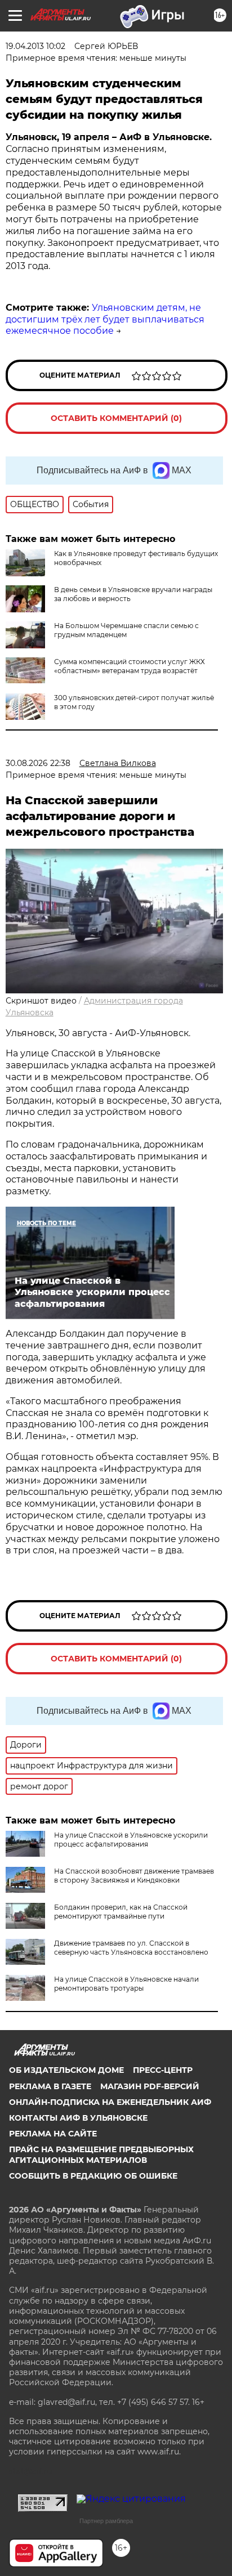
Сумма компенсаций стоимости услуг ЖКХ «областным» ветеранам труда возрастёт (130, 666)
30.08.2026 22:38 (38, 763)
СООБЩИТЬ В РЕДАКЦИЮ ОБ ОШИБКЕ (93, 2176)
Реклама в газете (50, 2086)
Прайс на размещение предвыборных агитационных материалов (101, 2154)
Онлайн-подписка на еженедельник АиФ (110, 2102)
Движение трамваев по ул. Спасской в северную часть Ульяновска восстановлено (131, 1948)
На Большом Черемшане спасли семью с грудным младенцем (126, 630)
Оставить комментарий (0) (116, 418)
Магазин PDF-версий (150, 2086)
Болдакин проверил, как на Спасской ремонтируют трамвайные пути (121, 1912)
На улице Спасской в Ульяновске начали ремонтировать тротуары (126, 1984)
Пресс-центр (163, 2070)
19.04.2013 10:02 (35, 46)
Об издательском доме (66, 2070)
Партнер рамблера (106, 2521)
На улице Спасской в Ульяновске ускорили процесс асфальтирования (131, 1840)
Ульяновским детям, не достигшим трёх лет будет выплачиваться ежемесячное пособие (105, 319)
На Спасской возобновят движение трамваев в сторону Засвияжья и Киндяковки (134, 1876)
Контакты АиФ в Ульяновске (78, 2118)
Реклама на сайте (53, 2134)
